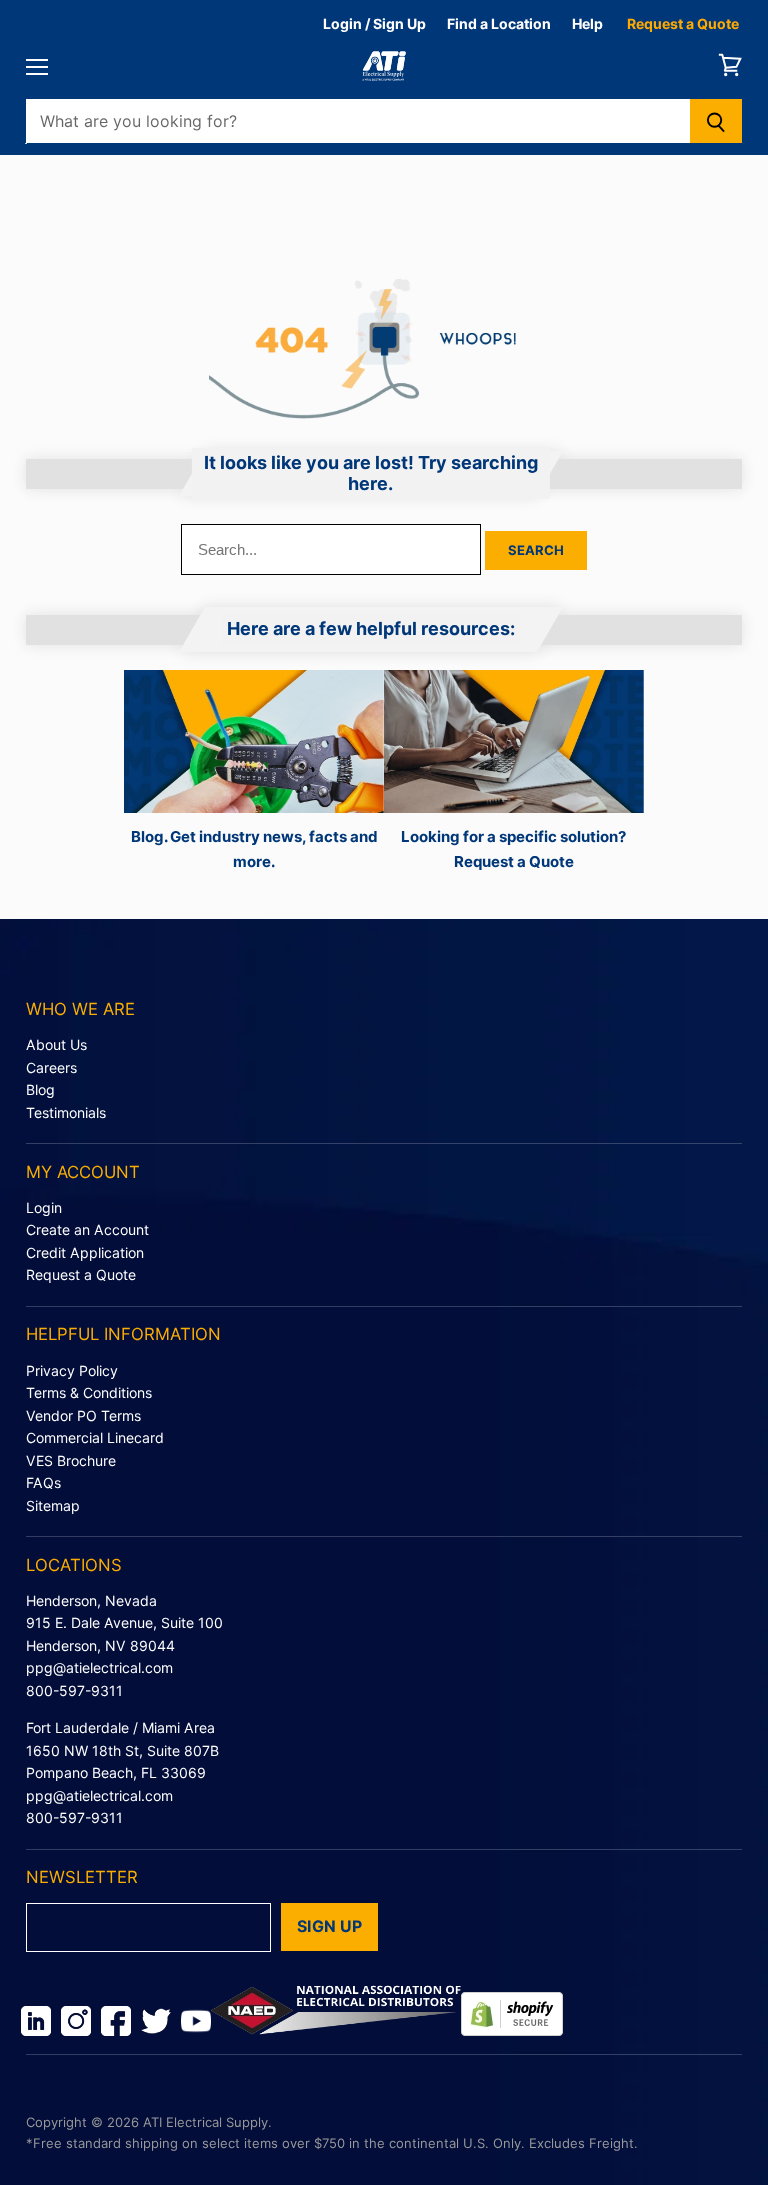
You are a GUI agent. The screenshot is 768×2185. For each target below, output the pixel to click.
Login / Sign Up (374, 23)
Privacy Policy (72, 1370)
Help (587, 23)
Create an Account (87, 1229)
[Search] (716, 121)
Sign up (329, 1926)
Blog (40, 1089)
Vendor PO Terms (83, 1415)
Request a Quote (683, 23)
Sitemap (53, 1505)
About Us (56, 1044)
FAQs (43, 1482)
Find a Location (499, 23)
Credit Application (85, 1252)
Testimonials (66, 1112)
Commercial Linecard (95, 1437)
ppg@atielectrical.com (99, 1667)
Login (44, 1207)
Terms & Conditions (89, 1392)
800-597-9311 (74, 1690)
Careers (51, 1067)
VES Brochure (71, 1460)
